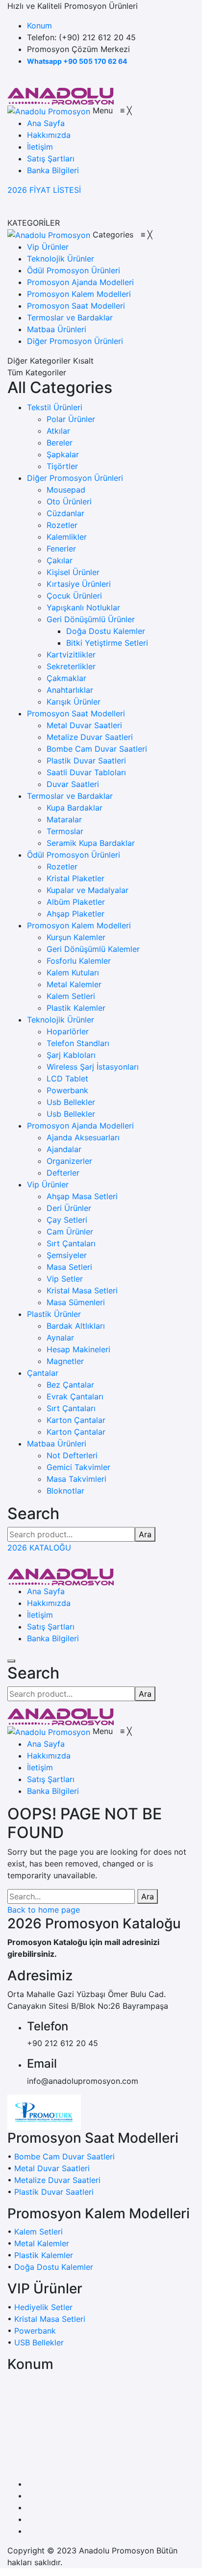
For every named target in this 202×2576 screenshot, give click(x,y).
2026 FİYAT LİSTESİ (44, 190)
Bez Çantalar (70, 1385)
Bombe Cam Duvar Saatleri (97, 749)
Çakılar (60, 560)
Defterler (63, 1173)
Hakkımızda (49, 1603)
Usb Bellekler (71, 1102)
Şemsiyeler (67, 1255)
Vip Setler (65, 1279)
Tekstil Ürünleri (55, 407)
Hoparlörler (68, 1031)
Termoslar (65, 831)
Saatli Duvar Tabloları (86, 772)
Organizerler (69, 1161)
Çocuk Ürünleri (74, 596)
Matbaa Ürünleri (57, 1444)
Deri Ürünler (69, 1208)
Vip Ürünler (48, 1184)
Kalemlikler (67, 537)
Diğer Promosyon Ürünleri (75, 478)
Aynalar (60, 1338)
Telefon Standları (78, 1043)
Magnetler (65, 1361)
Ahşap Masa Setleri (82, 1196)
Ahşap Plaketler (76, 914)
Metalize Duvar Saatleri (90, 737)
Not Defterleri (72, 1455)
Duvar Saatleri (73, 784)
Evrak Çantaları (75, 1396)
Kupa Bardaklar (75, 808)
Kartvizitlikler (71, 655)
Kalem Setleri (71, 996)
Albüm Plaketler (76, 902)
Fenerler (61, 549)
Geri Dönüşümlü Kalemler (93, 949)
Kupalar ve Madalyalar (88, 890)
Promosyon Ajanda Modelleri (80, 1126)
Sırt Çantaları (71, 1243)
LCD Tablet (67, 1078)
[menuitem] (46, 123)
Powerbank (67, 1090)
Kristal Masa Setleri (82, 1290)
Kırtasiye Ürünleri (79, 584)
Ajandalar (64, 1149)
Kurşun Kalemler (76, 937)
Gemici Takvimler (78, 1467)
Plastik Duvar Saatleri (86, 761)
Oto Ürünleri (69, 501)
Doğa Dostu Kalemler (106, 631)
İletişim (40, 1615)
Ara (145, 1534)
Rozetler (62, 525)
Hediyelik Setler (43, 2307)
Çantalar (43, 1373)
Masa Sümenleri (76, 1302)
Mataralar (64, 819)
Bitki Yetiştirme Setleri (107, 643)
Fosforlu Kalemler (79, 961)
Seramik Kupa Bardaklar (91, 843)
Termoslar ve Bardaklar (70, 796)
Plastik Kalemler (76, 1008)
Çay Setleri (67, 1220)
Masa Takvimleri (76, 1479)
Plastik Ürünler (54, 1314)
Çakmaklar (66, 678)
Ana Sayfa (46, 1591)
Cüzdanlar (65, 513)
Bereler (60, 443)
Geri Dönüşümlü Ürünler (91, 619)
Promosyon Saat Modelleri (76, 713)
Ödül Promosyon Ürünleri (74, 855)
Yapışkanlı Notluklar (83, 607)
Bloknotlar (65, 1491)
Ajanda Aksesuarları (83, 1137)
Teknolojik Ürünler (61, 1020)
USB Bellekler (39, 2342)
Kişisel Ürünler (73, 572)
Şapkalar (63, 454)
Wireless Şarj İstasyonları (93, 1067)
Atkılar (58, 431)
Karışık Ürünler (74, 702)
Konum (39, 26)
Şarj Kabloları (71, 1055)
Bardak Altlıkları (76, 1326)
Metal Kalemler (74, 984)
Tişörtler (62, 466)
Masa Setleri (69, 1267)
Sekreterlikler (71, 666)
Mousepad (66, 490)
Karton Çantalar (76, 1420)
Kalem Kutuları (73, 973)
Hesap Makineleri (78, 1349)
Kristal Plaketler (76, 878)
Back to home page (44, 1910)
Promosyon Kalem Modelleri (79, 925)
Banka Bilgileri (53, 1638)
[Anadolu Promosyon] (61, 95)
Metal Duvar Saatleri (84, 725)
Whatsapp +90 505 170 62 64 (77, 61)
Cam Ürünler (70, 1232)
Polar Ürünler (71, 419)
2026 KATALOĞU (39, 1548)
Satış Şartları (51, 1627)
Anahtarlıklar (70, 690)
